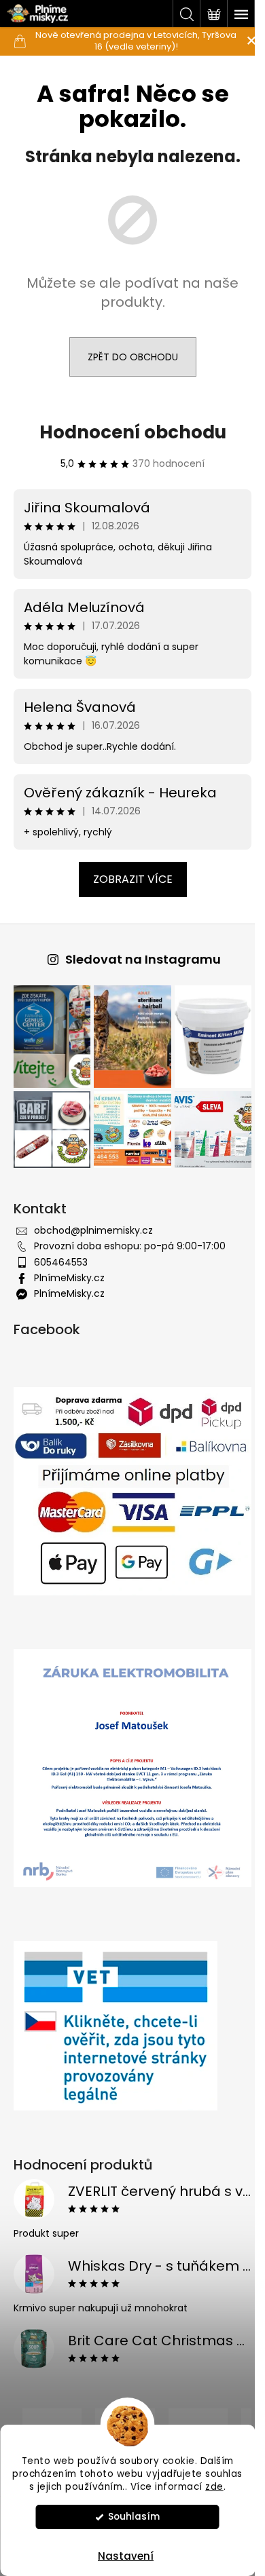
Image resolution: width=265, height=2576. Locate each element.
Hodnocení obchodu (127, 432)
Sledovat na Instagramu (138, 959)
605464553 (61, 1254)
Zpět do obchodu (127, 357)
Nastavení (126, 2556)
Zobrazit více (127, 879)
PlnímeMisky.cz (69, 1270)
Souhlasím (134, 2517)
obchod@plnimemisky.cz (93, 1222)
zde (214, 2487)
